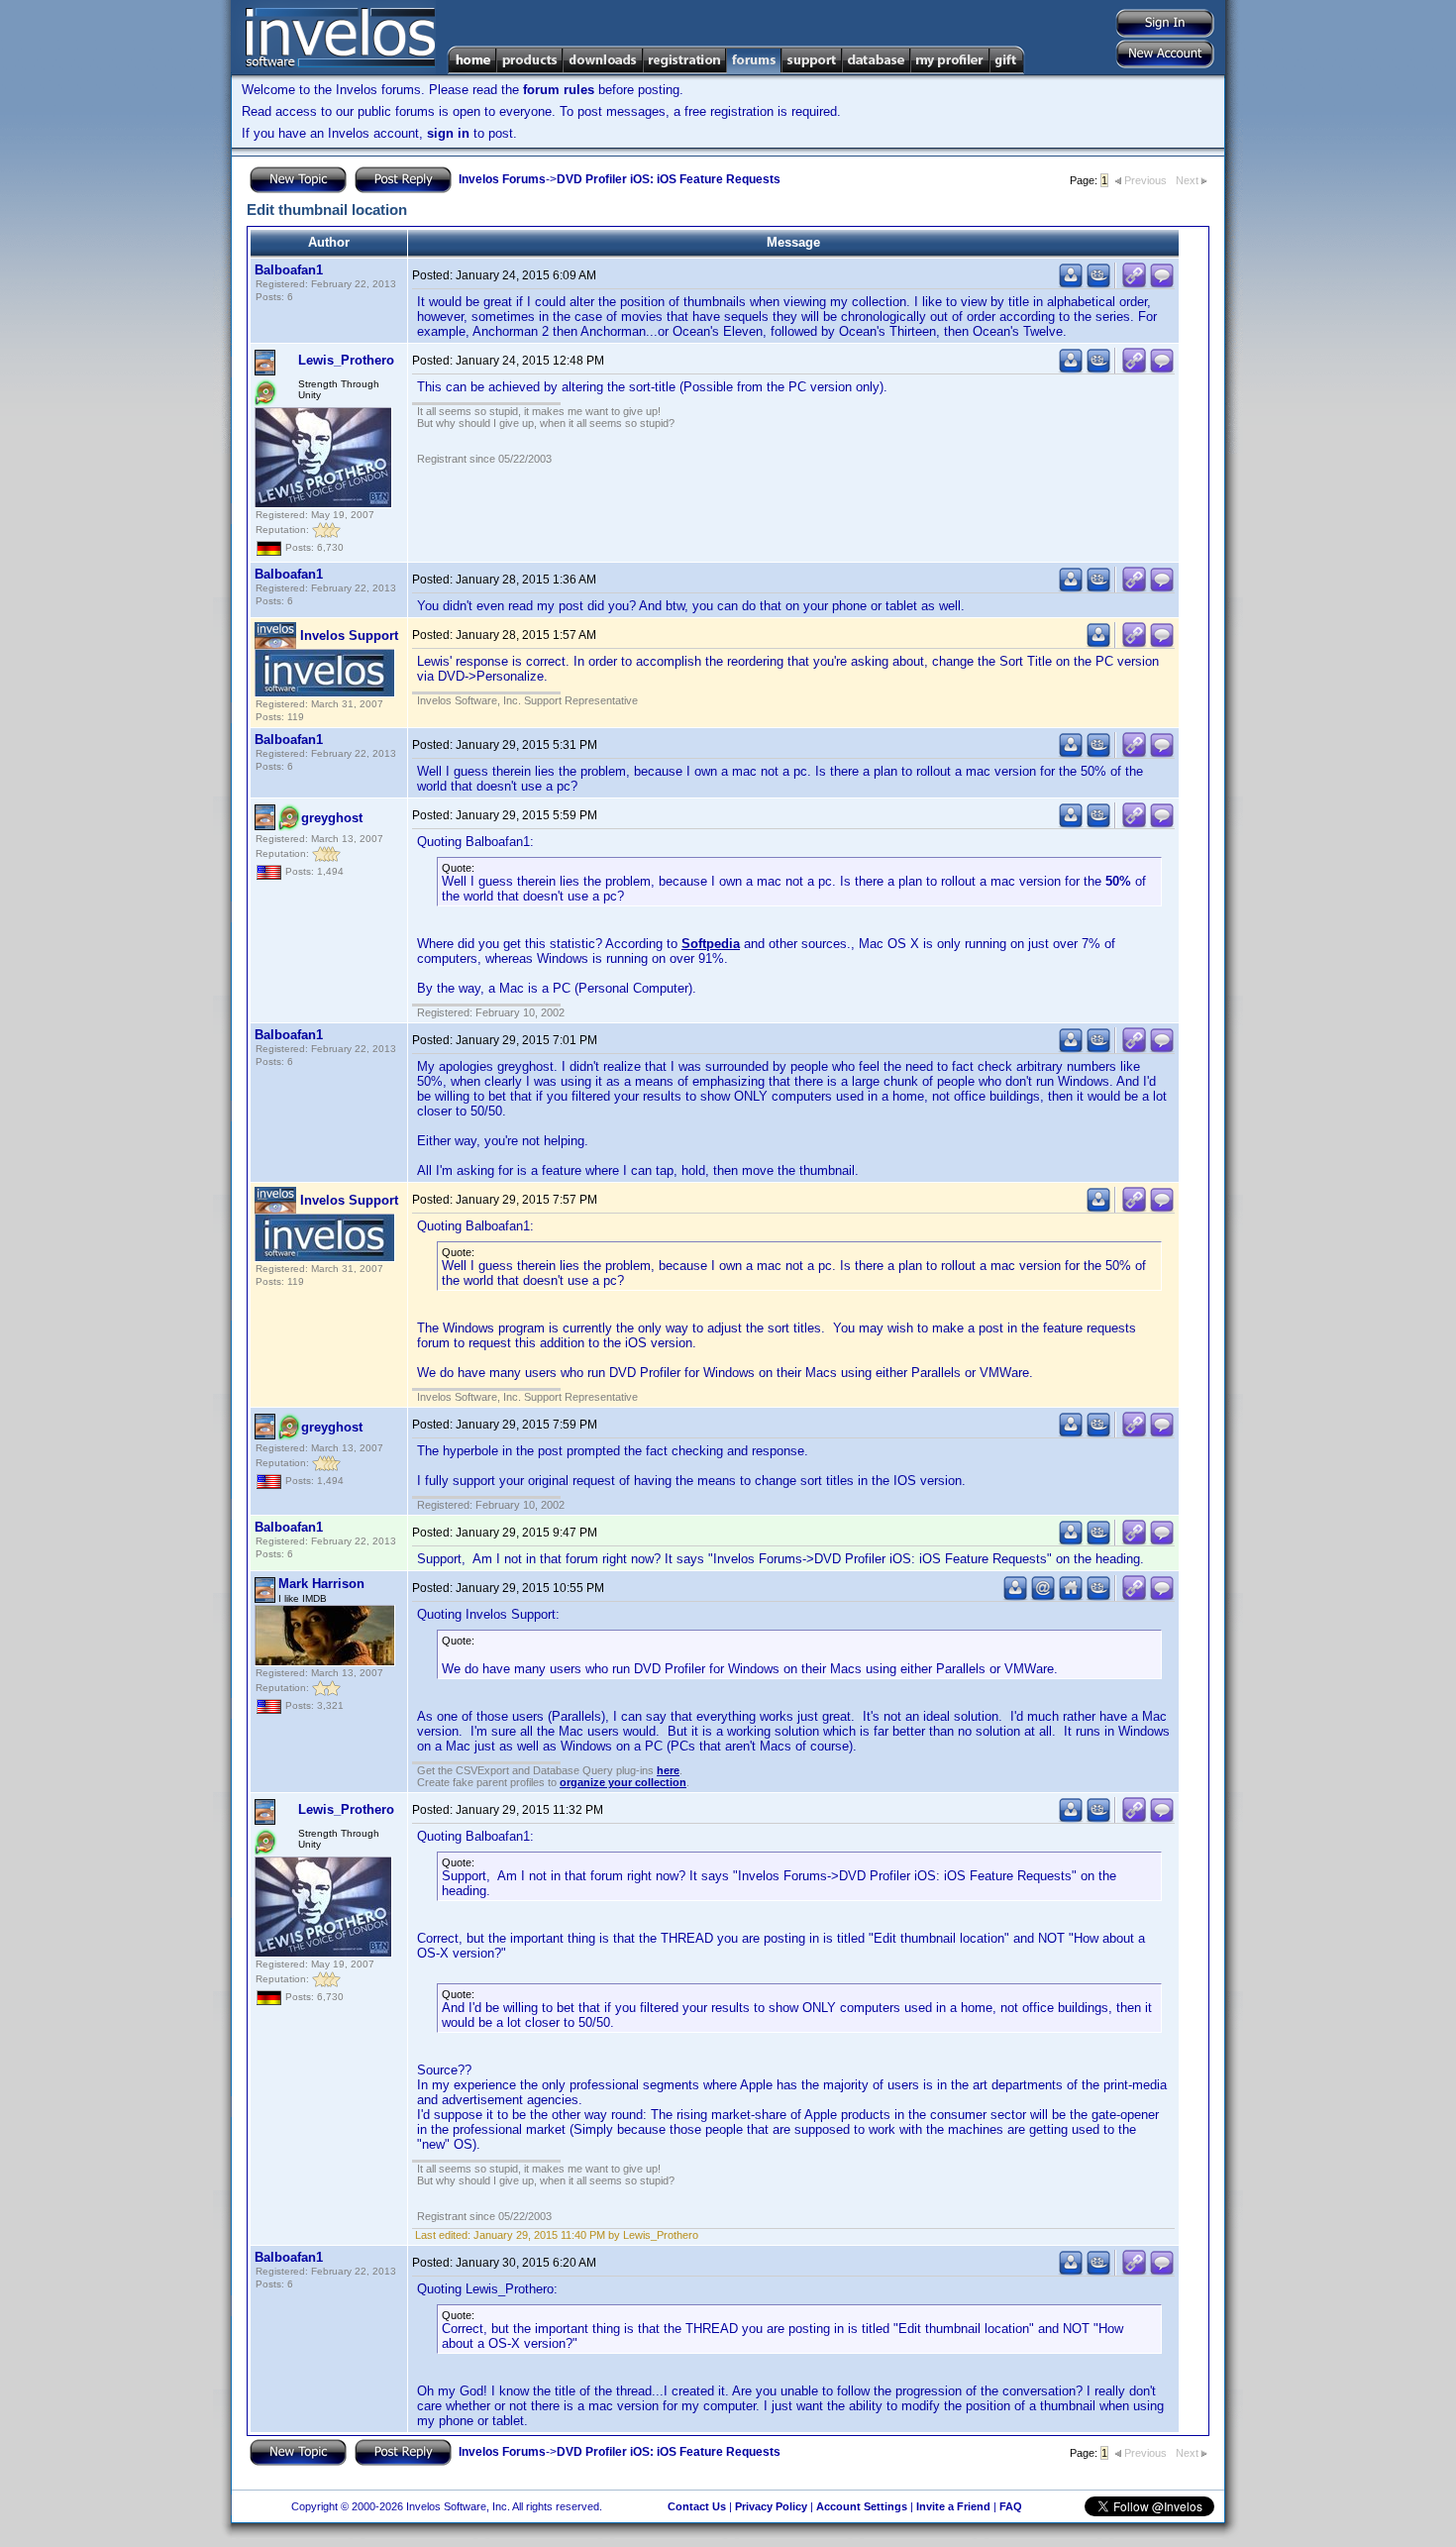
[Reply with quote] (1162, 284)
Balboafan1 (289, 270)
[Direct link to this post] (1134, 284)
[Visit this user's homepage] (1071, 1596)
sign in (448, 133)
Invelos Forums (502, 179)
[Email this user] (1043, 1596)
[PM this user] (1071, 284)
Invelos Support (349, 636)
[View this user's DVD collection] (1098, 284)
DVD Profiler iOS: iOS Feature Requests (669, 179)
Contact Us (697, 2506)
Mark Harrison (321, 1584)
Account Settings (862, 2506)
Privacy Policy (771, 2506)
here (668, 1770)
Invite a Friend (953, 2506)
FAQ (1011, 2506)
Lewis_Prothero (346, 360)
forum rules (559, 90)
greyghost (332, 818)
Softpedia (711, 944)
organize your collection (623, 1782)
